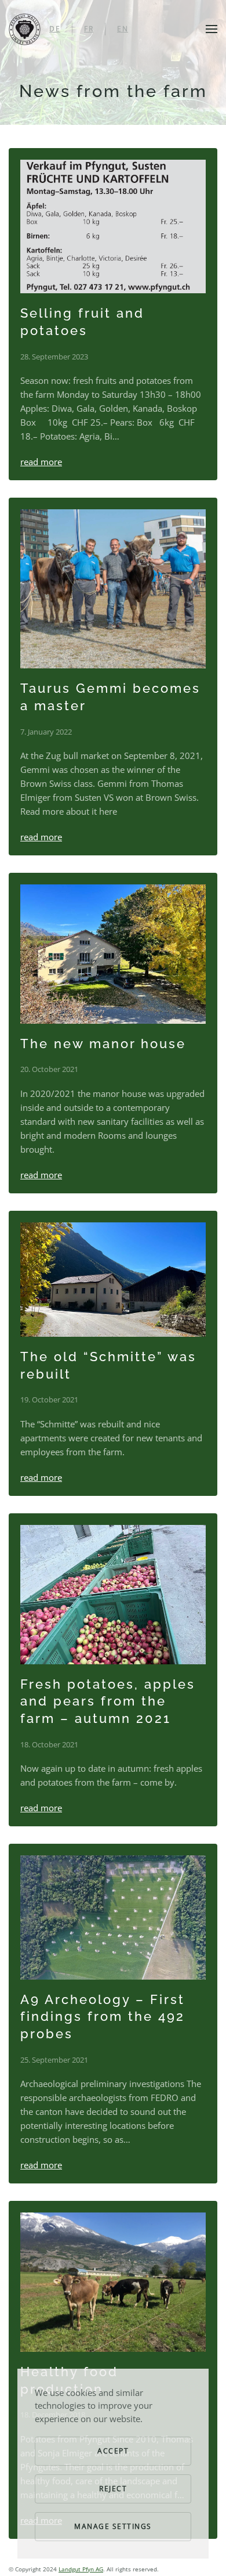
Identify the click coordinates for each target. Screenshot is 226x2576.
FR (89, 29)
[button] (212, 29)
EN (123, 29)
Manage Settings (113, 2526)
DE (55, 29)
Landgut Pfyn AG (81, 2569)
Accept (113, 2451)
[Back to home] (25, 29)
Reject (113, 2489)
